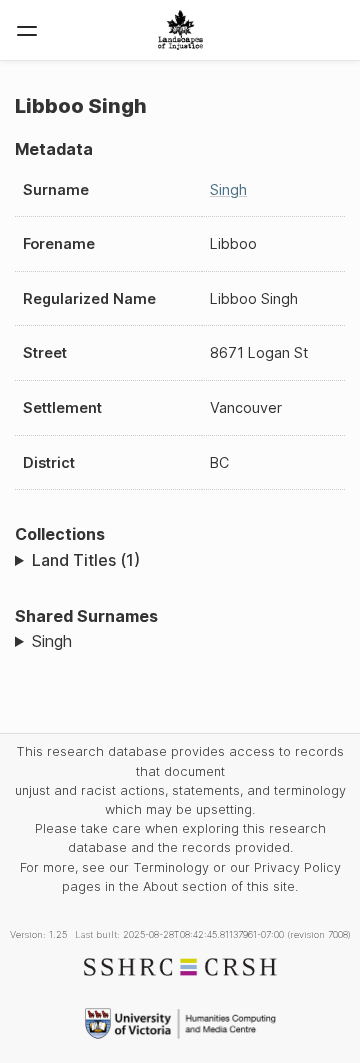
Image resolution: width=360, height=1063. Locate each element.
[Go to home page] (180, 30)
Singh (228, 189)
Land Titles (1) (86, 560)
